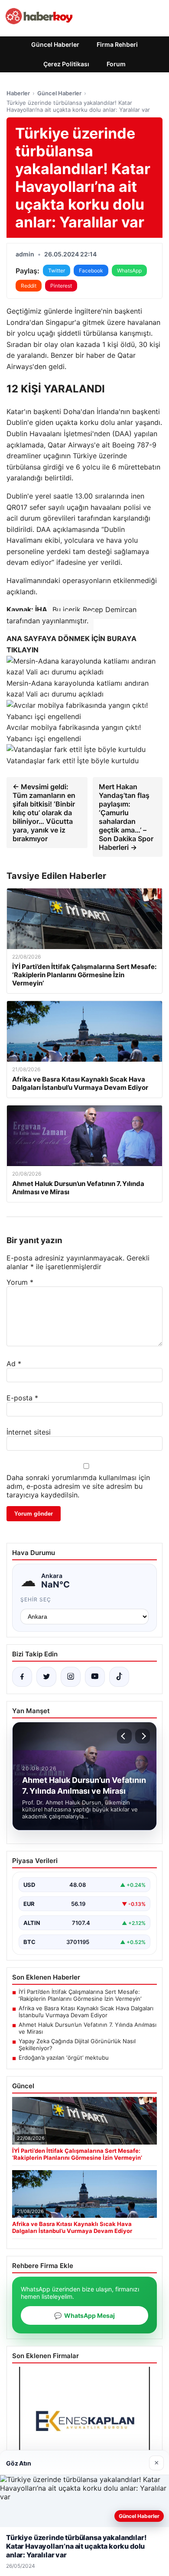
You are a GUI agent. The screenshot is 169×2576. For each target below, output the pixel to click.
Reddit (29, 286)
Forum (116, 64)
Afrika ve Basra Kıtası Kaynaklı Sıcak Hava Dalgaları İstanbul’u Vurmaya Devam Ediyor (86, 2012)
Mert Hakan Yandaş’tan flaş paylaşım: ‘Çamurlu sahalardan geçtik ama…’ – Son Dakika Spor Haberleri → (126, 817)
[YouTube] (95, 1677)
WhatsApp (129, 271)
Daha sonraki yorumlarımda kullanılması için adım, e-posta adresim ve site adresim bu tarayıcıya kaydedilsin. (78, 1486)
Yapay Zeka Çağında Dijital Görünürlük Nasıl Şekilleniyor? (77, 2045)
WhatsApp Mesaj (84, 2315)
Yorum (20, 1282)
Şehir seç (36, 1599)
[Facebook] (22, 1677)
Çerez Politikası (66, 64)
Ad (14, 1364)
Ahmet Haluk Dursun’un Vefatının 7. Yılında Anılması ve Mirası (88, 2028)
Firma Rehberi (117, 44)
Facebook (91, 271)
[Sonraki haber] (143, 1736)
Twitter (57, 271)
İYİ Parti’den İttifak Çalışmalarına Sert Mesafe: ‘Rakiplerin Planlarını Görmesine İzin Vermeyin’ (80, 1995)
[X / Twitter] (46, 1677)
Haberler (18, 93)
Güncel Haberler (55, 44)
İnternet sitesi (29, 1432)
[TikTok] (119, 1677)
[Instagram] (71, 1677)
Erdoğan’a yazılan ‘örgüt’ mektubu (64, 2058)
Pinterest (61, 286)
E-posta (22, 1398)
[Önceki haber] (124, 1736)
